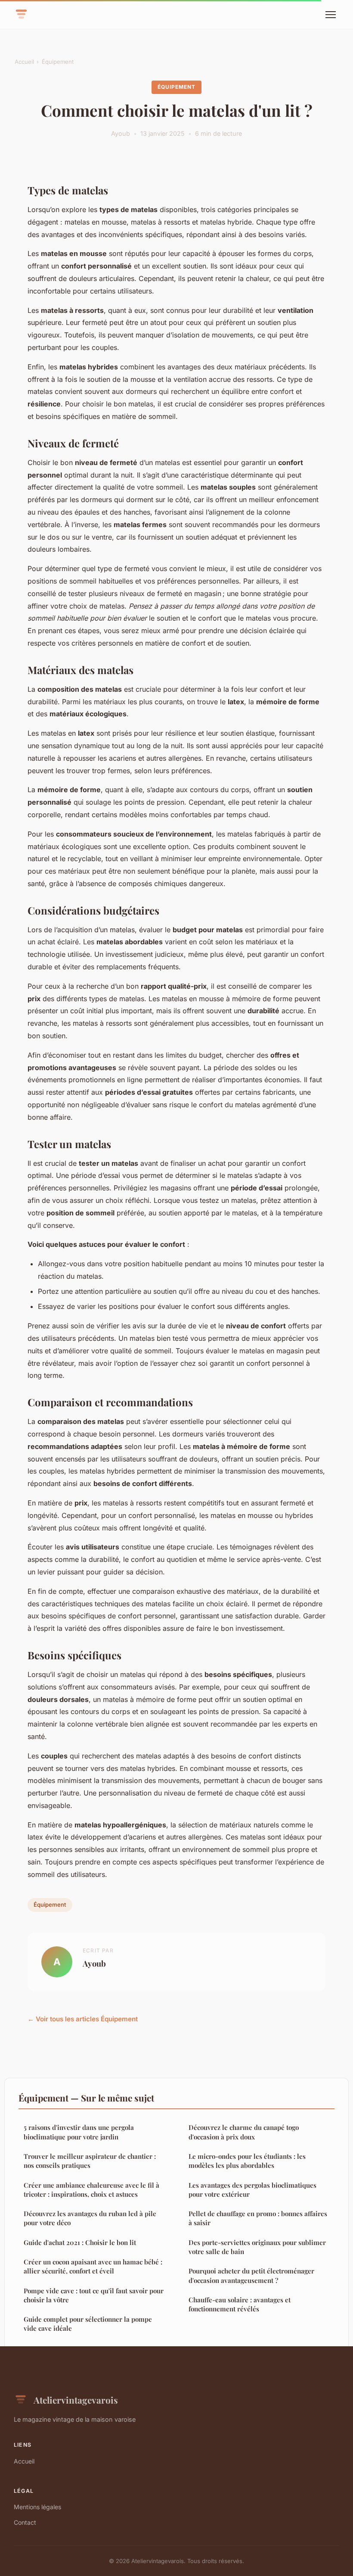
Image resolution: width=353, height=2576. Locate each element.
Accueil (24, 62)
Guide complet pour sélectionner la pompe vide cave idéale (88, 2324)
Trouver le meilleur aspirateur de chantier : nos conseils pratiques (90, 2161)
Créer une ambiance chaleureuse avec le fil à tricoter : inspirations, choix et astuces (91, 2190)
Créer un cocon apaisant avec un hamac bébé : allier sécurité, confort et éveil (93, 2266)
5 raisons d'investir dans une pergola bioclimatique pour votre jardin (79, 2132)
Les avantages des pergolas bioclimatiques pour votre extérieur (252, 2190)
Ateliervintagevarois (76, 2400)
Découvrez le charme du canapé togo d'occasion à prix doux (244, 2132)
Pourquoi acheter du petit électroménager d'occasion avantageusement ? (251, 2275)
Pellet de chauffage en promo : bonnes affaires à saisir (258, 2218)
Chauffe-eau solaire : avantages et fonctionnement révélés (240, 2304)
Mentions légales (37, 2507)
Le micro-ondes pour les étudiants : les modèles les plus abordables (247, 2161)
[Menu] (331, 15)
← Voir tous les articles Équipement (83, 2019)
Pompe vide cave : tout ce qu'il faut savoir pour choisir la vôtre (94, 2295)
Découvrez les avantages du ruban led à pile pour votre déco (90, 2218)
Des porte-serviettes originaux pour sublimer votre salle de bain (257, 2247)
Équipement (58, 62)
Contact (25, 2522)
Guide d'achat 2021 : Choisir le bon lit (80, 2242)
